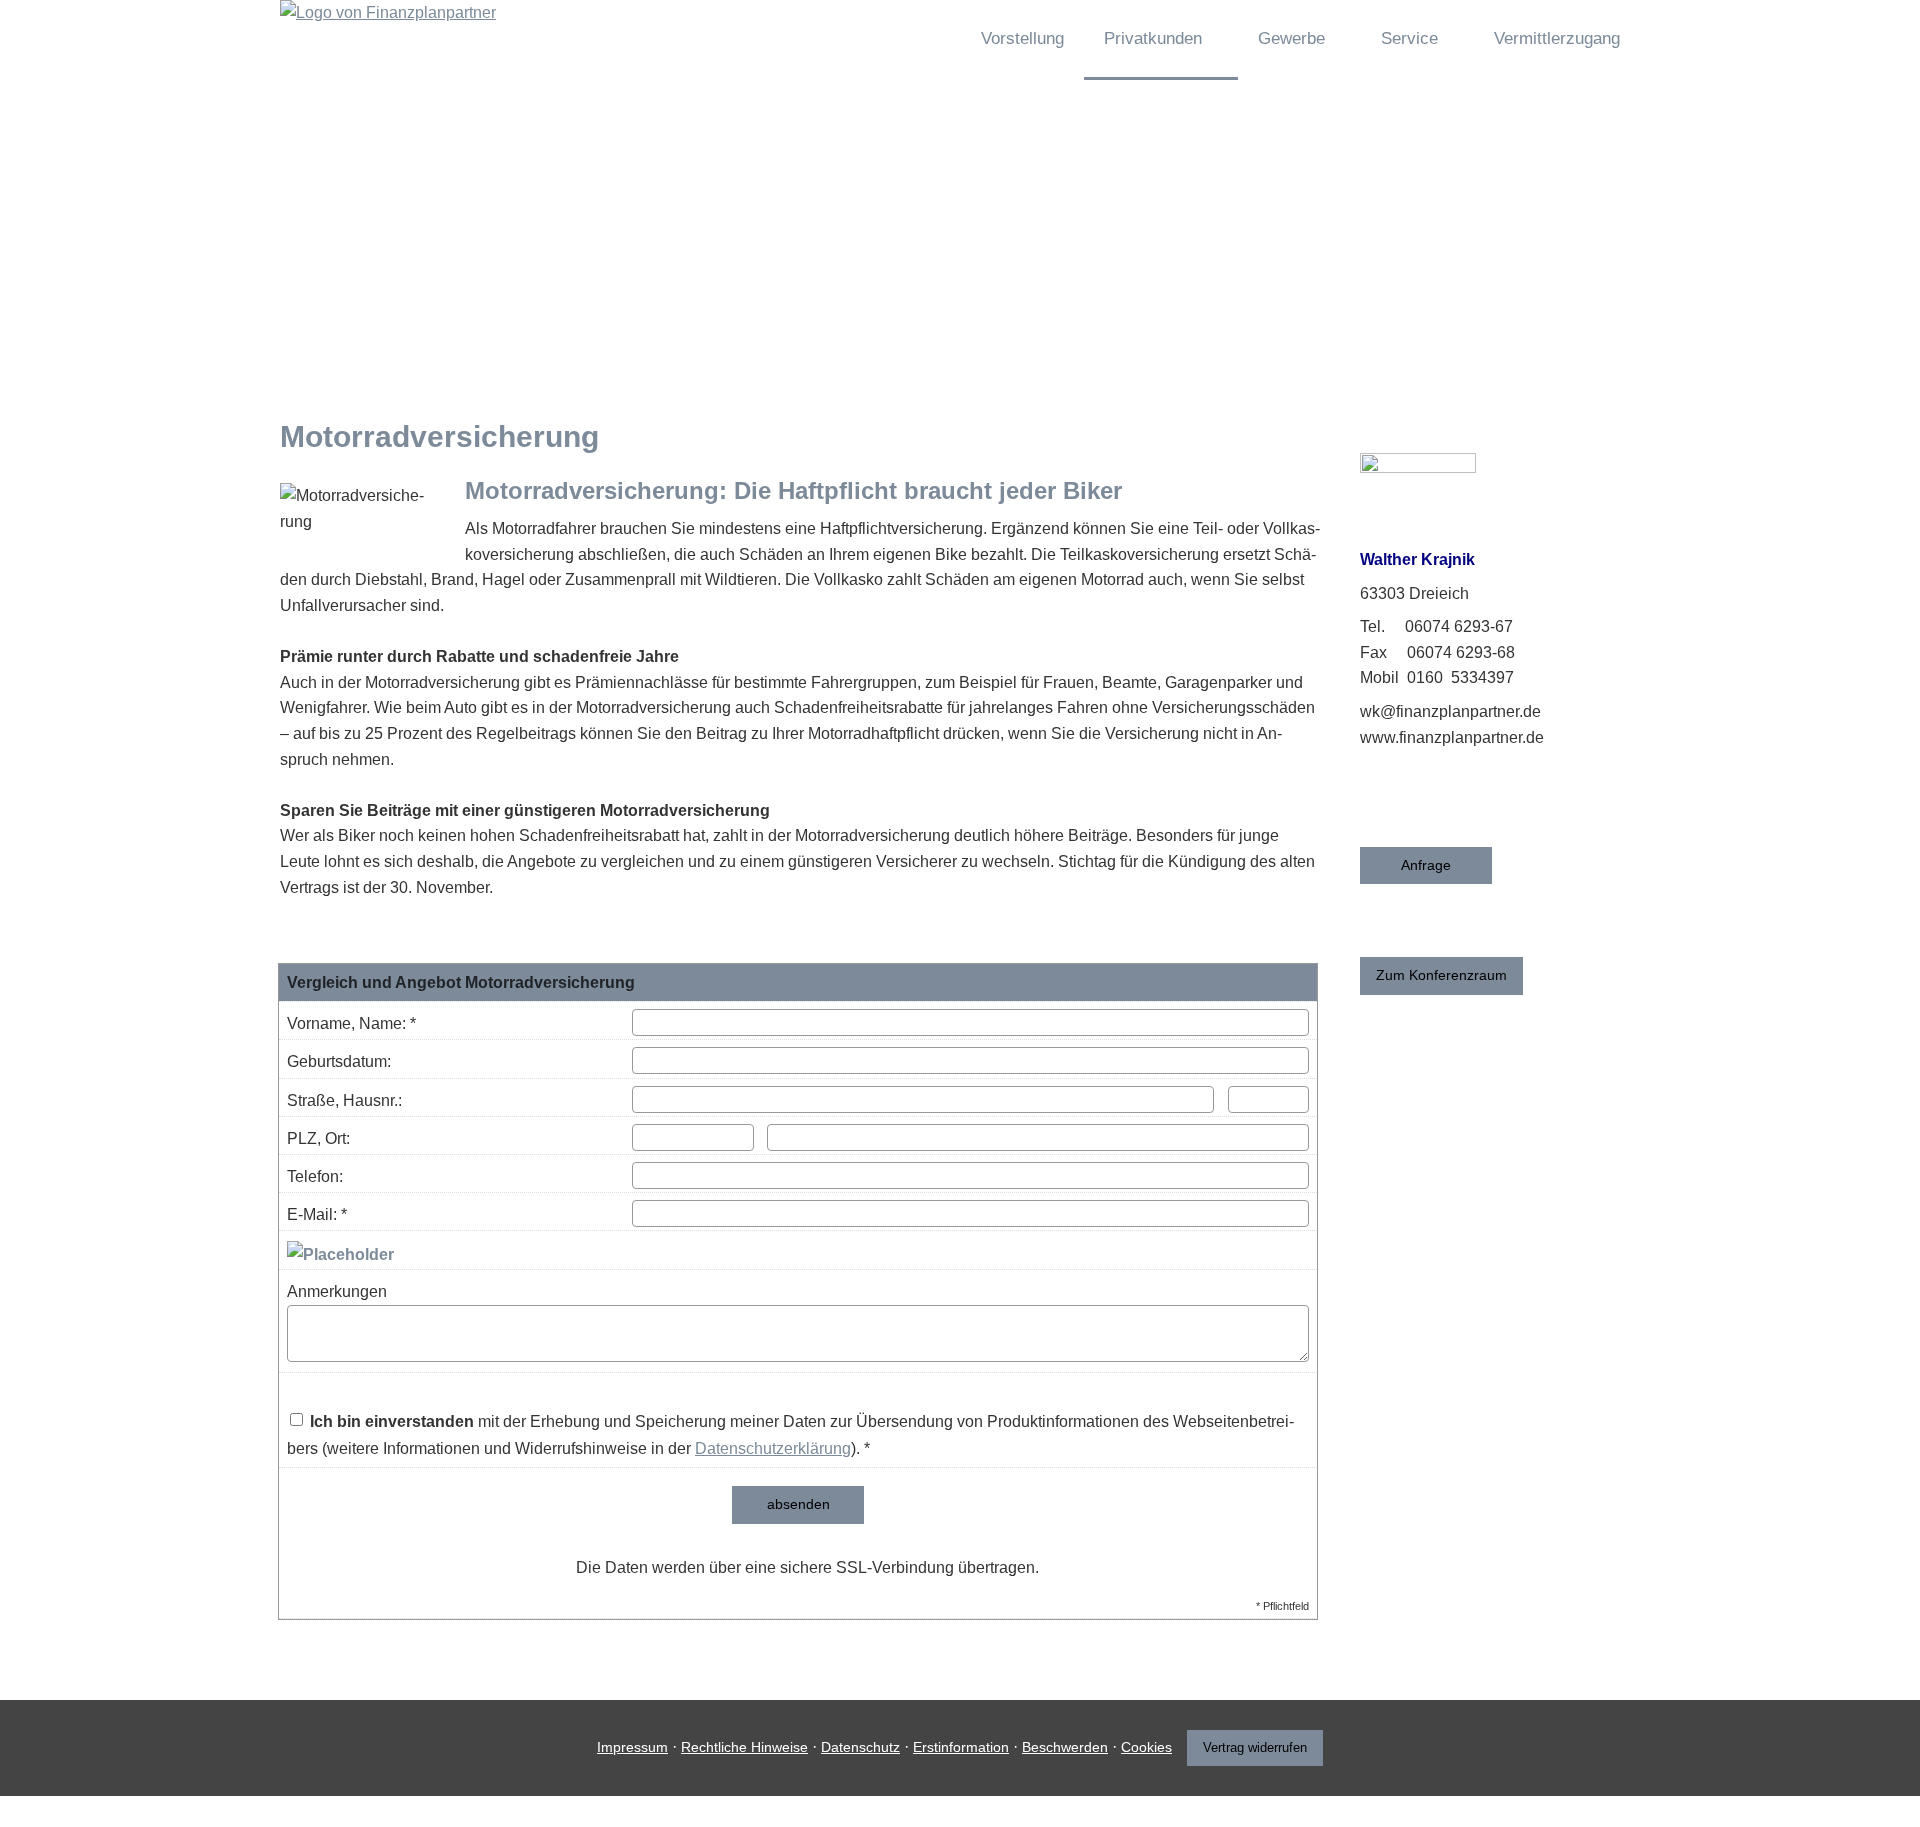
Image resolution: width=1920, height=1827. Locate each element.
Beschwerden (1065, 1747)
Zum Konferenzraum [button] (1441, 975)
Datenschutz (860, 1747)
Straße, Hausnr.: (344, 1100)
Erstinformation (961, 1747)
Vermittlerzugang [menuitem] (1557, 38)
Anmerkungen (337, 1291)
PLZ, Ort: (318, 1138)
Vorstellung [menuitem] (1022, 38)
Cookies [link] (1146, 1747)
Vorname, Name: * (351, 1023)
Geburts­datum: (339, 1061)
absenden (798, 1504)
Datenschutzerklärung (773, 1448)
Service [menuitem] (1409, 38)
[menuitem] (927, 40)
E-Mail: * (317, 1214)
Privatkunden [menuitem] (1153, 38)
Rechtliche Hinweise (744, 1747)
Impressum (632, 1747)
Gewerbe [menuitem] (1291, 38)
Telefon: (315, 1176)
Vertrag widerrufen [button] (1255, 1747)
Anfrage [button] (1426, 865)
